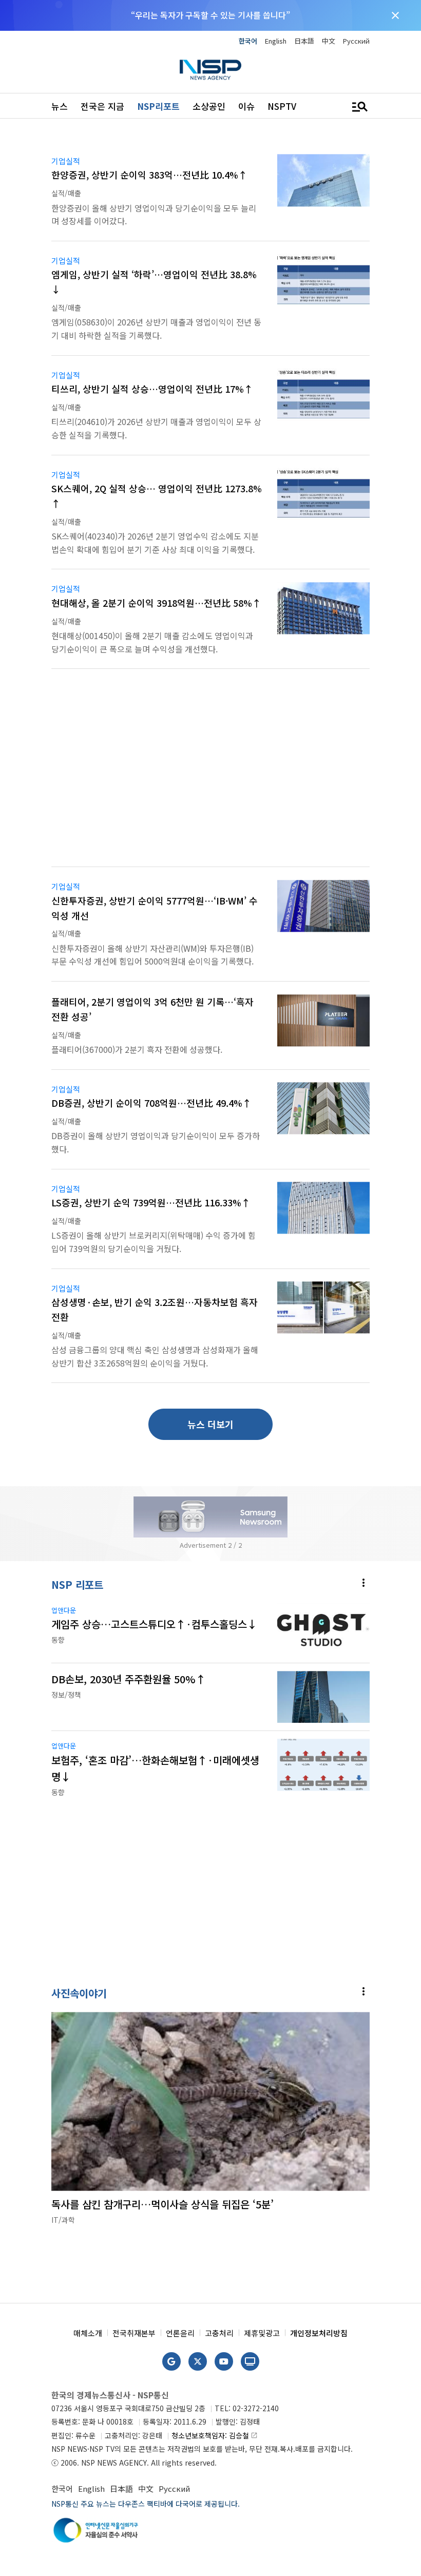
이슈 (246, 106)
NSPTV (282, 106)
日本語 (304, 41)
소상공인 (209, 106)
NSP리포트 (158, 106)
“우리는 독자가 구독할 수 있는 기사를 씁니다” (210, 15)
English (276, 41)
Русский (356, 41)
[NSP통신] (210, 70)
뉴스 (60, 106)
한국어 (248, 41)
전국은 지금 (102, 106)
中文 (329, 41)
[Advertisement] (210, 774)
